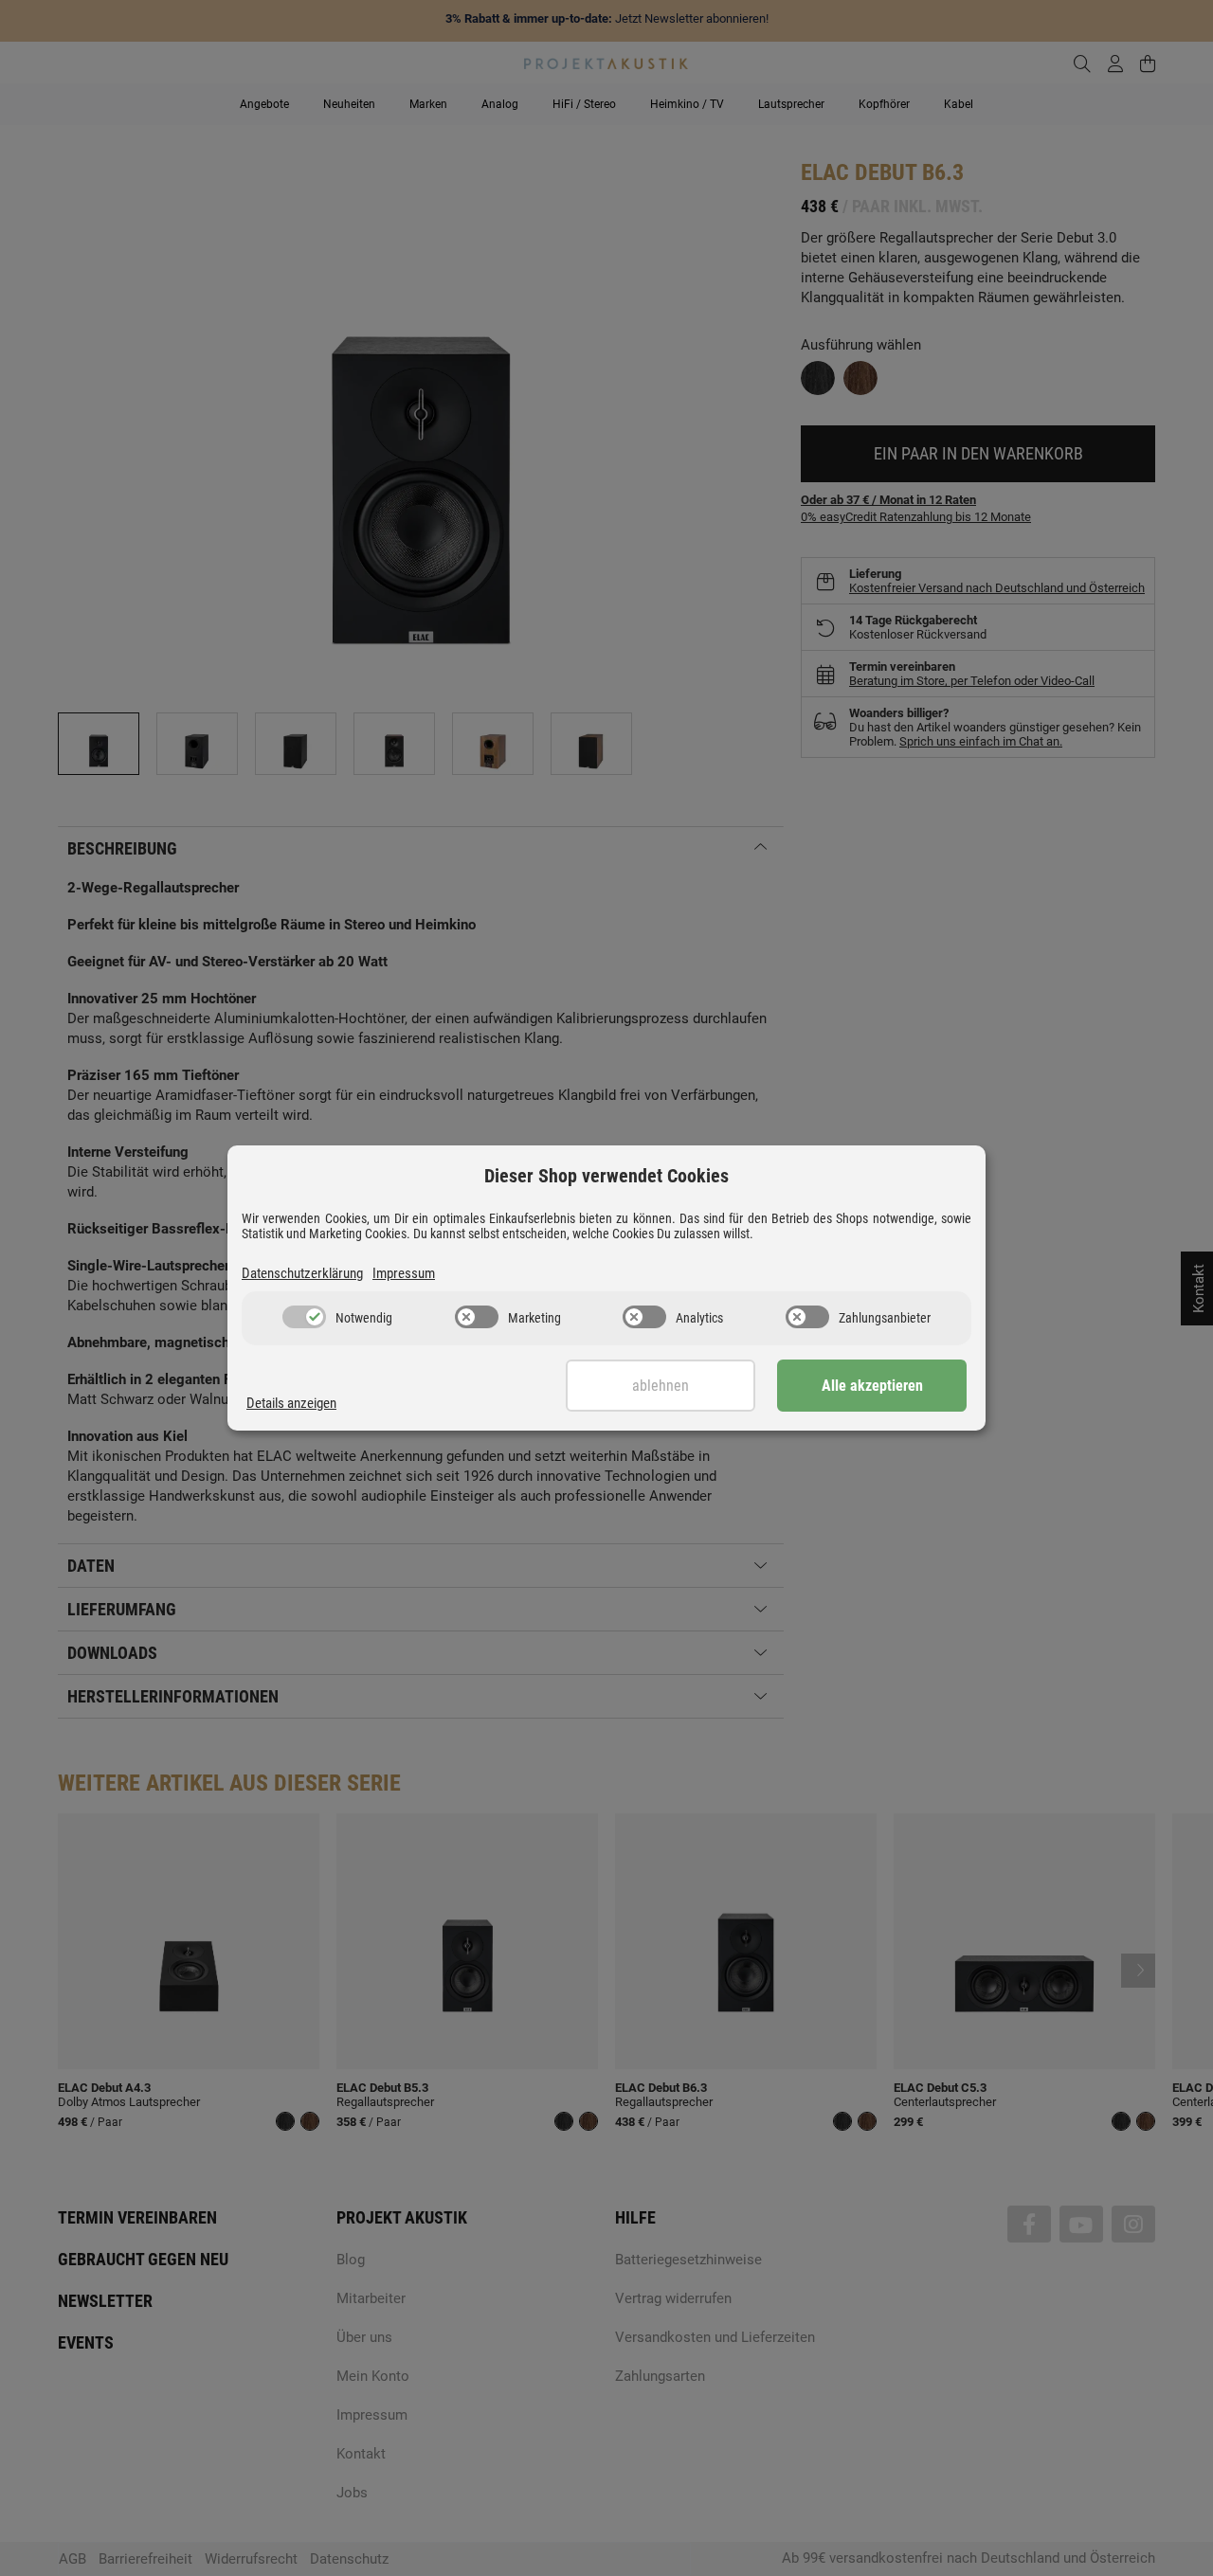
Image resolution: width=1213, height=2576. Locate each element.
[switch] (304, 1317)
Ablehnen (661, 1386)
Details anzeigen (291, 1403)
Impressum (404, 1273)
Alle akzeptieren (872, 1386)
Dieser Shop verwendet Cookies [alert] (606, 1176)
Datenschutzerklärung (302, 1273)
